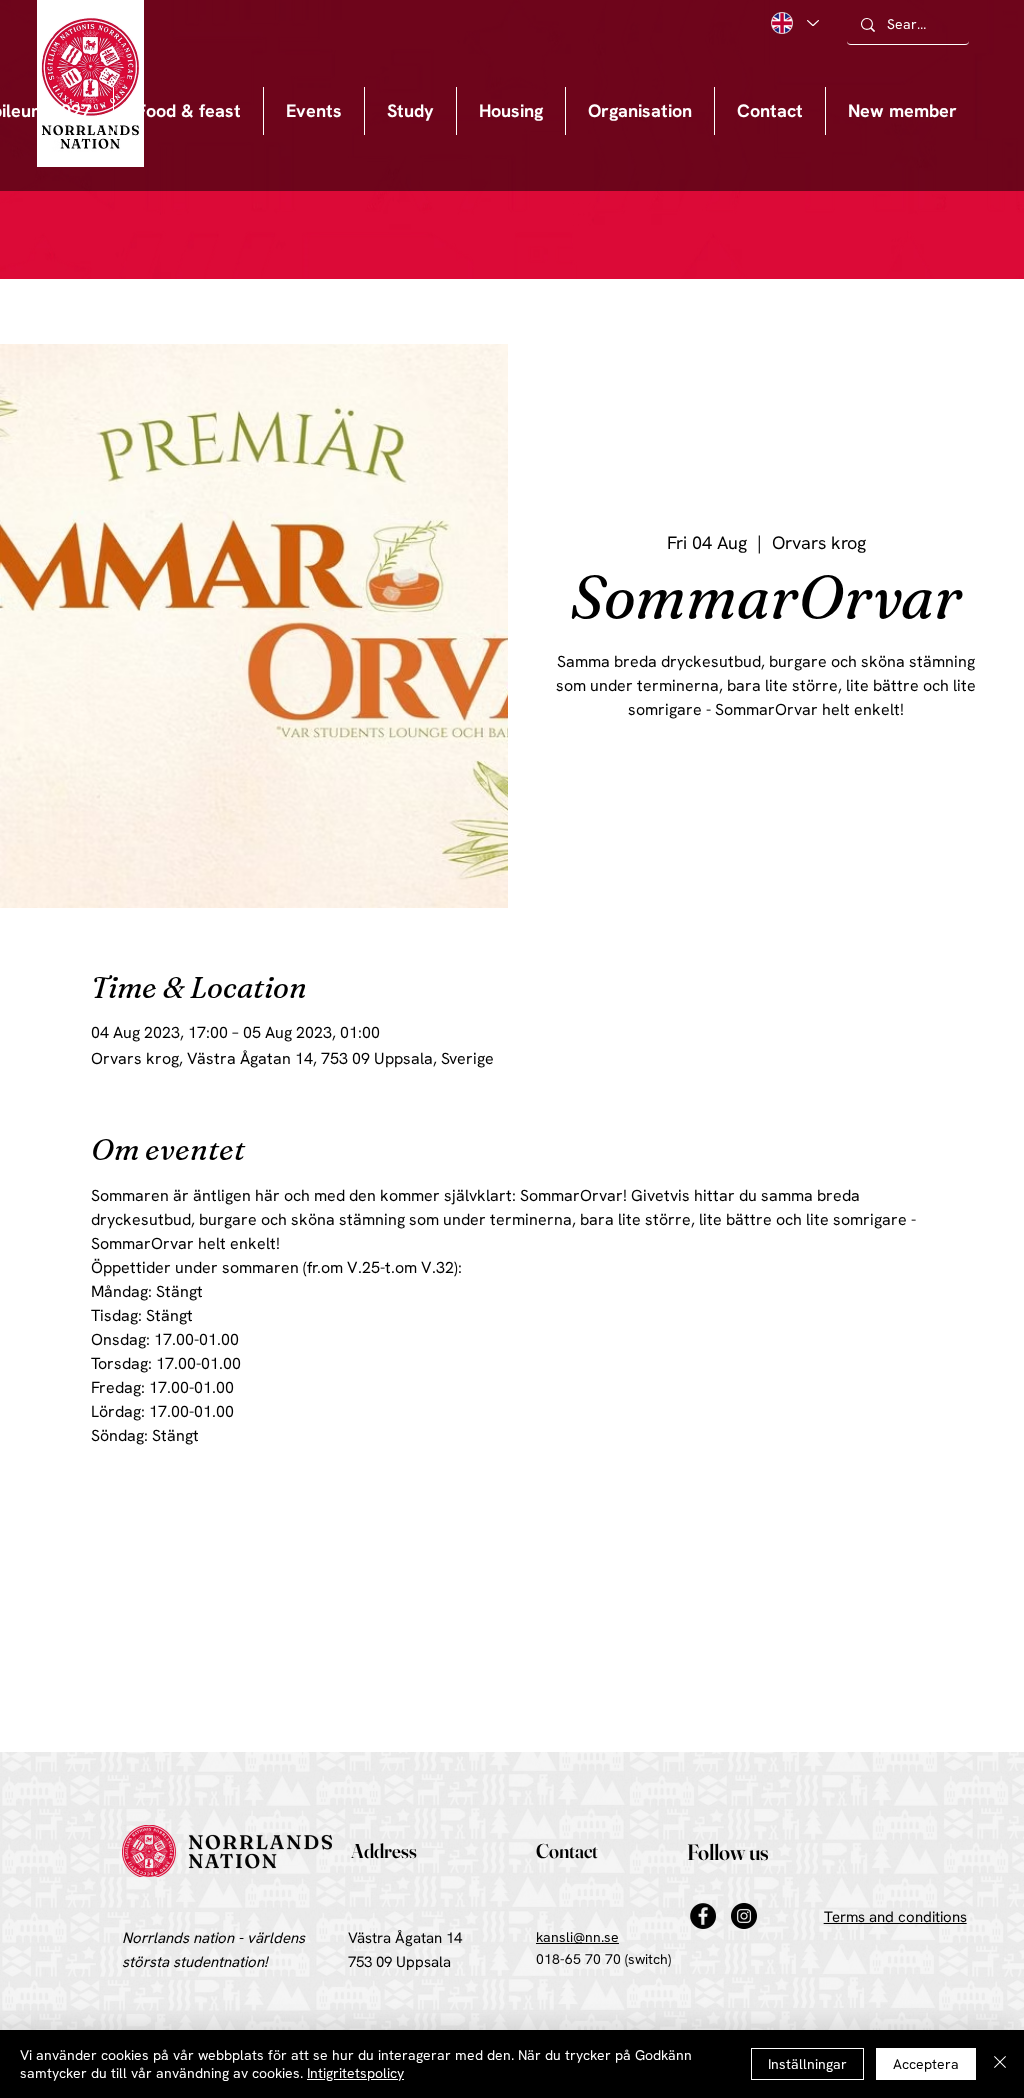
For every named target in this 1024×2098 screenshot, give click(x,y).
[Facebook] (703, 1916)
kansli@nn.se (577, 1937)
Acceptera (926, 2064)
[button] (314, 111)
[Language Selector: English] (794, 23)
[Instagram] (744, 1916)
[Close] (1000, 2064)
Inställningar (807, 2064)
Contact (567, 1850)
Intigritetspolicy (355, 2073)
